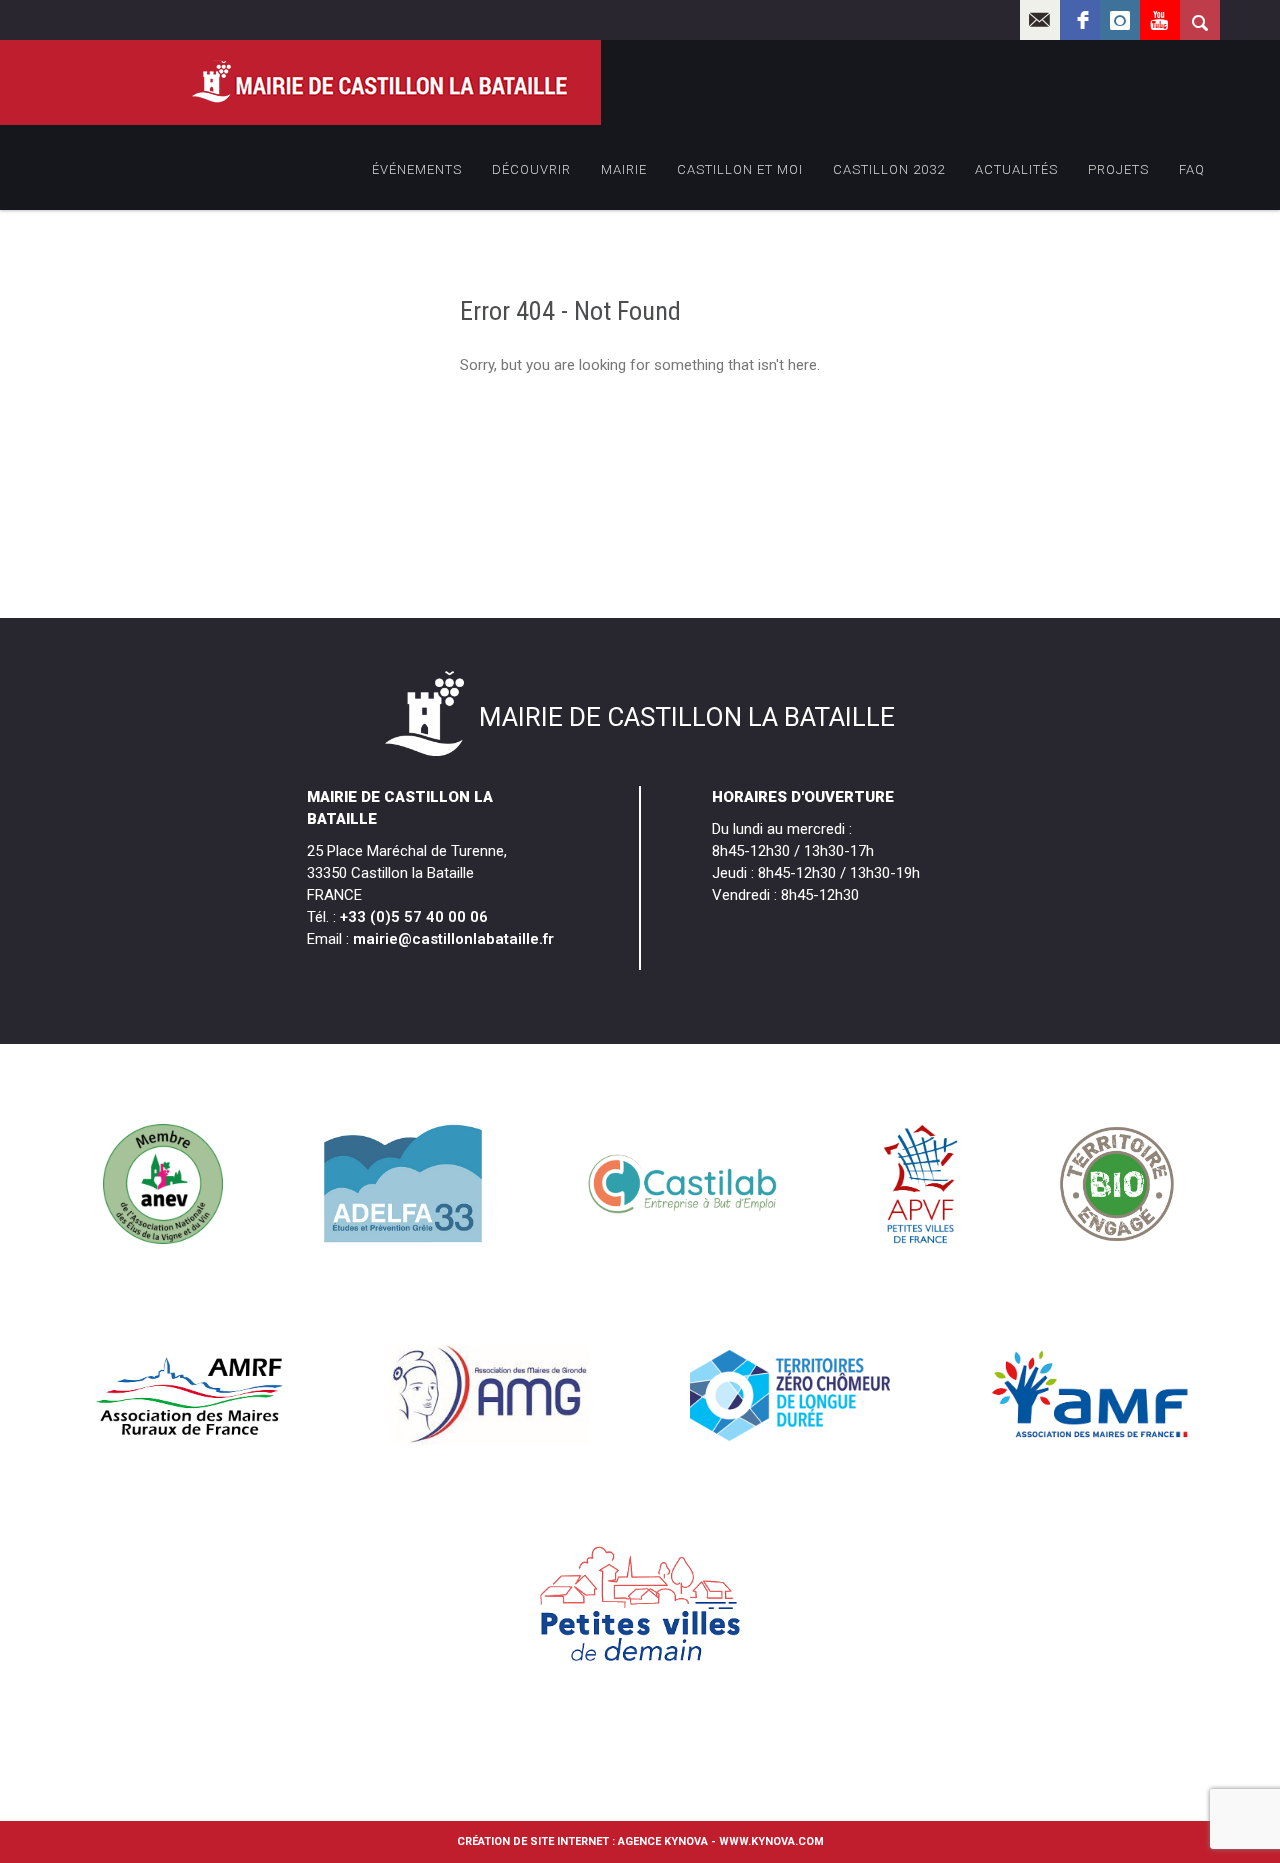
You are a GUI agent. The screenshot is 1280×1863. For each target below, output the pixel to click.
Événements (417, 169)
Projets (1118, 169)
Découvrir (531, 169)
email (1040, 20)
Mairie (624, 169)
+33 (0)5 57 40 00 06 (414, 917)
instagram (1120, 20)
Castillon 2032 (889, 169)
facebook (1080, 20)
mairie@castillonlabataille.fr (453, 939)
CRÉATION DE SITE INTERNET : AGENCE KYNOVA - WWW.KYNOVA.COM (640, 1841)
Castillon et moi (740, 169)
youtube (1160, 20)
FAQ (1192, 169)
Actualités (1016, 169)
